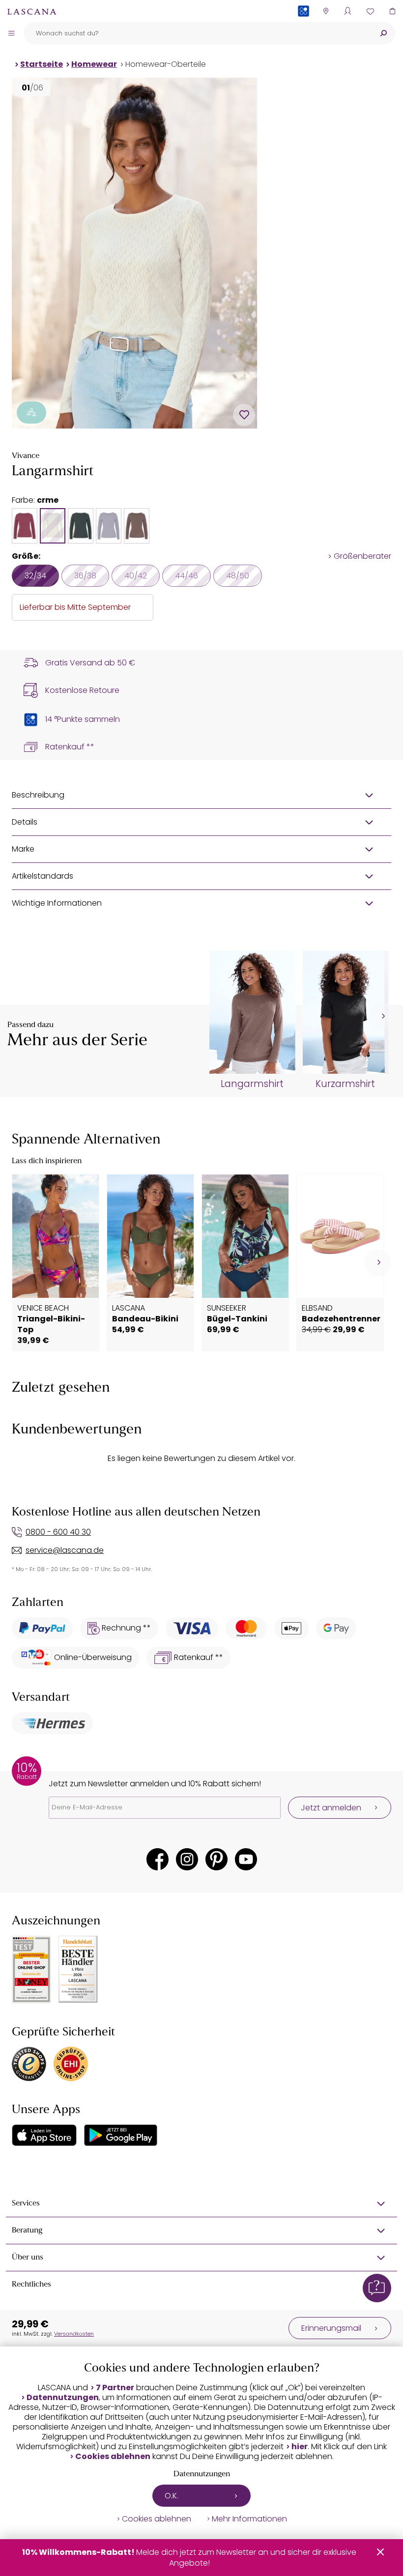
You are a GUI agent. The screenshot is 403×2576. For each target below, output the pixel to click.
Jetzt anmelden (331, 1808)
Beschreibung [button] (38, 795)
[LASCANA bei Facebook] (158, 1859)
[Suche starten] (383, 33)
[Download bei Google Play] (121, 2135)
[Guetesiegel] (71, 2064)
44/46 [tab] (187, 576)
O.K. (172, 2496)
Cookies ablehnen (113, 2457)
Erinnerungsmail (331, 2328)
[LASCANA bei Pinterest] (216, 1859)
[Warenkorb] (392, 11)
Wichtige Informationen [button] (57, 903)
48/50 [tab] (238, 576)
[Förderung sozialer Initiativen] (31, 413)
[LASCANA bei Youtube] (246, 1859)
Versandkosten (74, 2334)
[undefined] (382, 1016)
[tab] (25, 526)
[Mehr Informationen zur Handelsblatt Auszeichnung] (78, 1969)
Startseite (42, 64)
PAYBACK (303, 27)
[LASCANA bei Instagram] (187, 1859)
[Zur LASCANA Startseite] (32, 11)
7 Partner (115, 2388)
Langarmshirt (252, 1084)
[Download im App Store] (44, 2135)
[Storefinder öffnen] (326, 11)
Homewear (94, 64)
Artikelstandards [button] (43, 876)
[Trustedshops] (29, 2064)
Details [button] (25, 822)
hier (300, 2447)
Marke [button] (23, 849)
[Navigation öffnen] (11, 33)
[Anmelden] (348, 11)
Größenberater (362, 556)
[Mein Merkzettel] (370, 11)
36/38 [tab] (85, 576)
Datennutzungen (63, 2398)
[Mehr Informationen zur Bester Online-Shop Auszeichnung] (31, 1970)
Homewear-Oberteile (166, 64)
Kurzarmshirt (345, 1084)
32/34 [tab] (35, 576)
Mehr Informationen (249, 2519)
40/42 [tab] (136, 576)
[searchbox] (197, 33)
